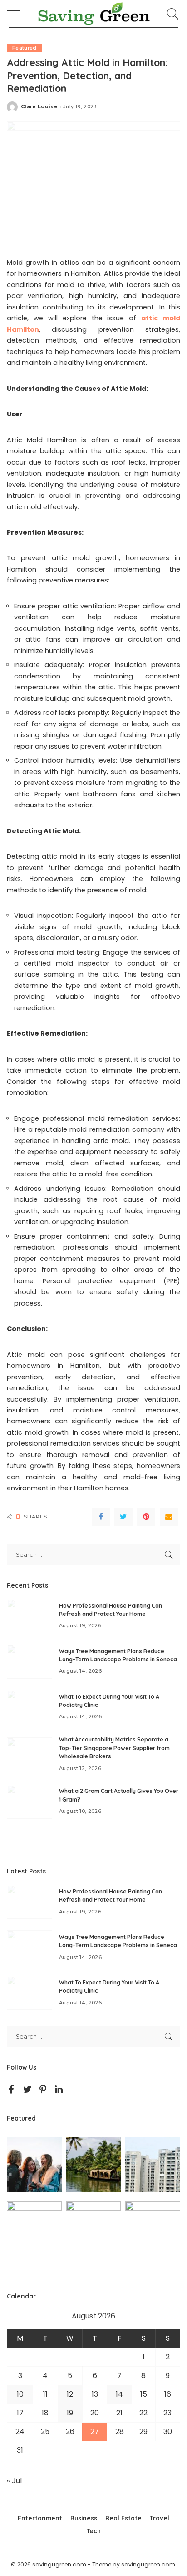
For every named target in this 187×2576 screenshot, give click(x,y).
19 (70, 2413)
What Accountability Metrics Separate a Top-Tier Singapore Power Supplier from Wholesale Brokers (114, 1748)
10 (20, 2394)
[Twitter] (123, 1517)
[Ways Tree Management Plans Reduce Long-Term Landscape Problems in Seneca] (30, 1662)
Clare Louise (39, 107)
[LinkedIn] (59, 2090)
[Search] (171, 14)
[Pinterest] (146, 1517)
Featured (25, 48)
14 (119, 2394)
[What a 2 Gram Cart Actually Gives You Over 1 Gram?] (30, 1802)
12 (70, 2394)
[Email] (169, 1517)
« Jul (14, 2481)
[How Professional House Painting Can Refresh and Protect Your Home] (30, 1616)
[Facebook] (101, 1517)
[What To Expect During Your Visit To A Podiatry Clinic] (30, 1707)
